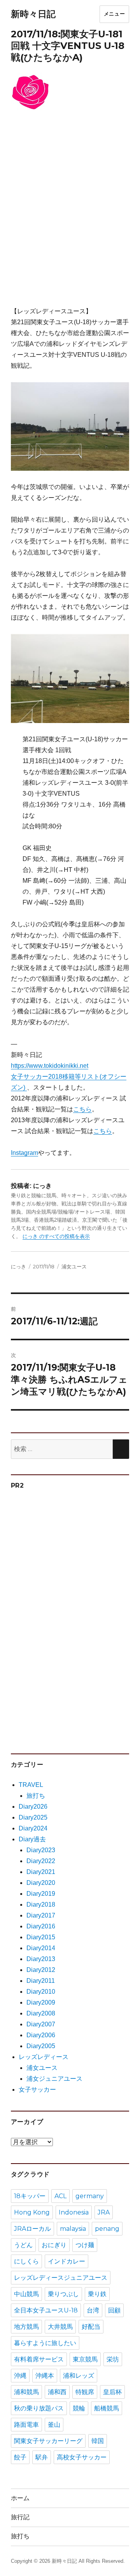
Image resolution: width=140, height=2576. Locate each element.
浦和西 (57, 2392)
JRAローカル (32, 2229)
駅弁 (42, 2457)
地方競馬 (26, 2327)
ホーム (20, 2498)
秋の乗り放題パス (39, 2408)
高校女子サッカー (82, 2457)
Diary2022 (41, 1861)
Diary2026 (33, 1807)
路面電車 (26, 2425)
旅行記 (20, 2517)
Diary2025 (33, 1817)
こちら (82, 1109)
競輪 (79, 2408)
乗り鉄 (97, 2294)
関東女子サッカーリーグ (48, 2441)
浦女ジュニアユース (54, 2079)
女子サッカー (37, 2090)
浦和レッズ (79, 2376)
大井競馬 (60, 2327)
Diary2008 (41, 2013)
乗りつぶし (63, 2294)
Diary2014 (41, 1948)
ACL (60, 2196)
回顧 (114, 2310)
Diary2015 (41, 1937)
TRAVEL (31, 1785)
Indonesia (74, 2212)
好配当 (91, 2327)
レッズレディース (44, 2057)
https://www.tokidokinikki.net (50, 1066)
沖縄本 (45, 2376)
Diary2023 (41, 1850)
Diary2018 (41, 1904)
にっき (18, 1266)
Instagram (24, 1153)
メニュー (114, 14)
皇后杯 (112, 2392)
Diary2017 (41, 1915)
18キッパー (30, 2196)
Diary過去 (32, 1839)
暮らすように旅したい (45, 2343)
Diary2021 (41, 1872)
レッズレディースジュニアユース (61, 2278)
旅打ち (36, 1796)
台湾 (93, 2310)
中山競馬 (26, 2294)
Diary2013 (41, 1959)
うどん (23, 2245)
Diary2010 (41, 1992)
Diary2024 (33, 1828)
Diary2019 (41, 1894)
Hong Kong (32, 2212)
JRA (104, 2212)
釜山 (54, 2425)
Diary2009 (41, 2002)
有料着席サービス (39, 2359)
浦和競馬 (26, 2392)
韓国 (98, 2441)
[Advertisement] (70, 214)
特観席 (85, 2392)
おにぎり (54, 2245)
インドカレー (66, 2261)
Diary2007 (41, 2024)
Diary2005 (41, 2046)
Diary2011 (41, 1981)
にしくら (26, 2261)
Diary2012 (41, 1970)
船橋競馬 (107, 2408)
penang (107, 2229)
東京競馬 (85, 2359)
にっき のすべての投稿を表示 (56, 1236)
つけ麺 (85, 2245)
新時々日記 (33, 14)
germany (90, 2196)
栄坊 (113, 2359)
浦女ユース (74, 1266)
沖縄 (20, 2376)
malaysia (73, 2229)
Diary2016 (41, 1926)
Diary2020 (41, 1883)
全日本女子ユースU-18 (46, 2310)
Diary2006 (41, 2035)
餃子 (20, 2457)
